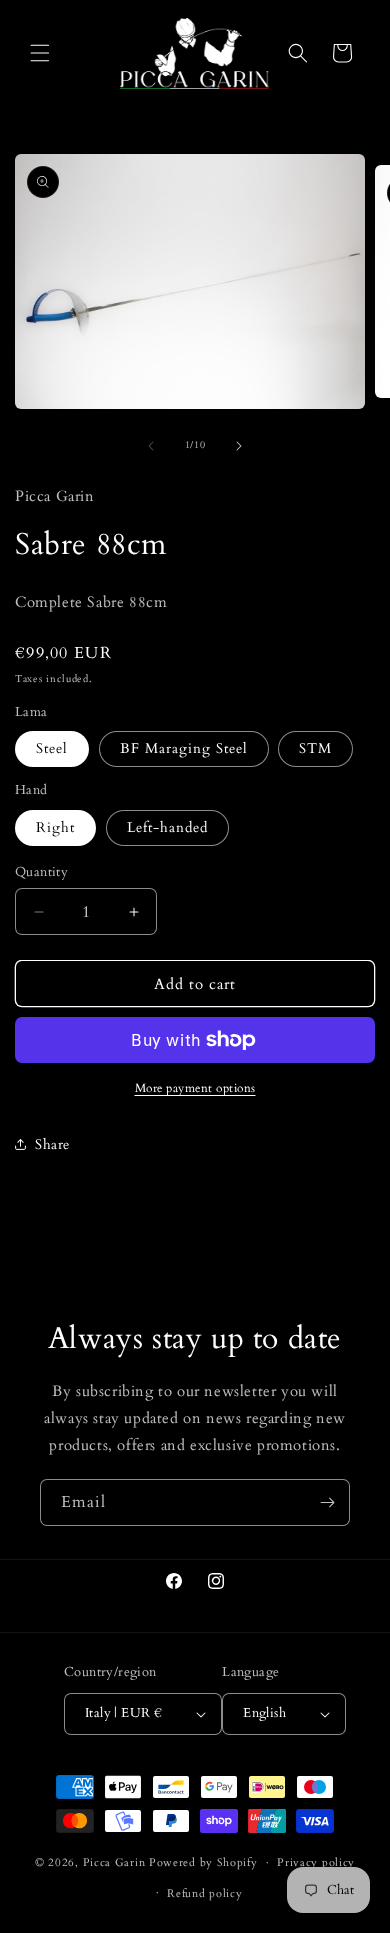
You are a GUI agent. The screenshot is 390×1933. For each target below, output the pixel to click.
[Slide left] (151, 446)
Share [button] (52, 1144)
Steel (52, 748)
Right (55, 827)
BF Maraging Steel (184, 748)
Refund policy (204, 1893)
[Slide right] (239, 446)
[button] (40, 53)
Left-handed (167, 827)
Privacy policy (316, 1862)
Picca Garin (114, 1862)
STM (315, 748)
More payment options (195, 1088)
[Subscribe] (327, 1502)
